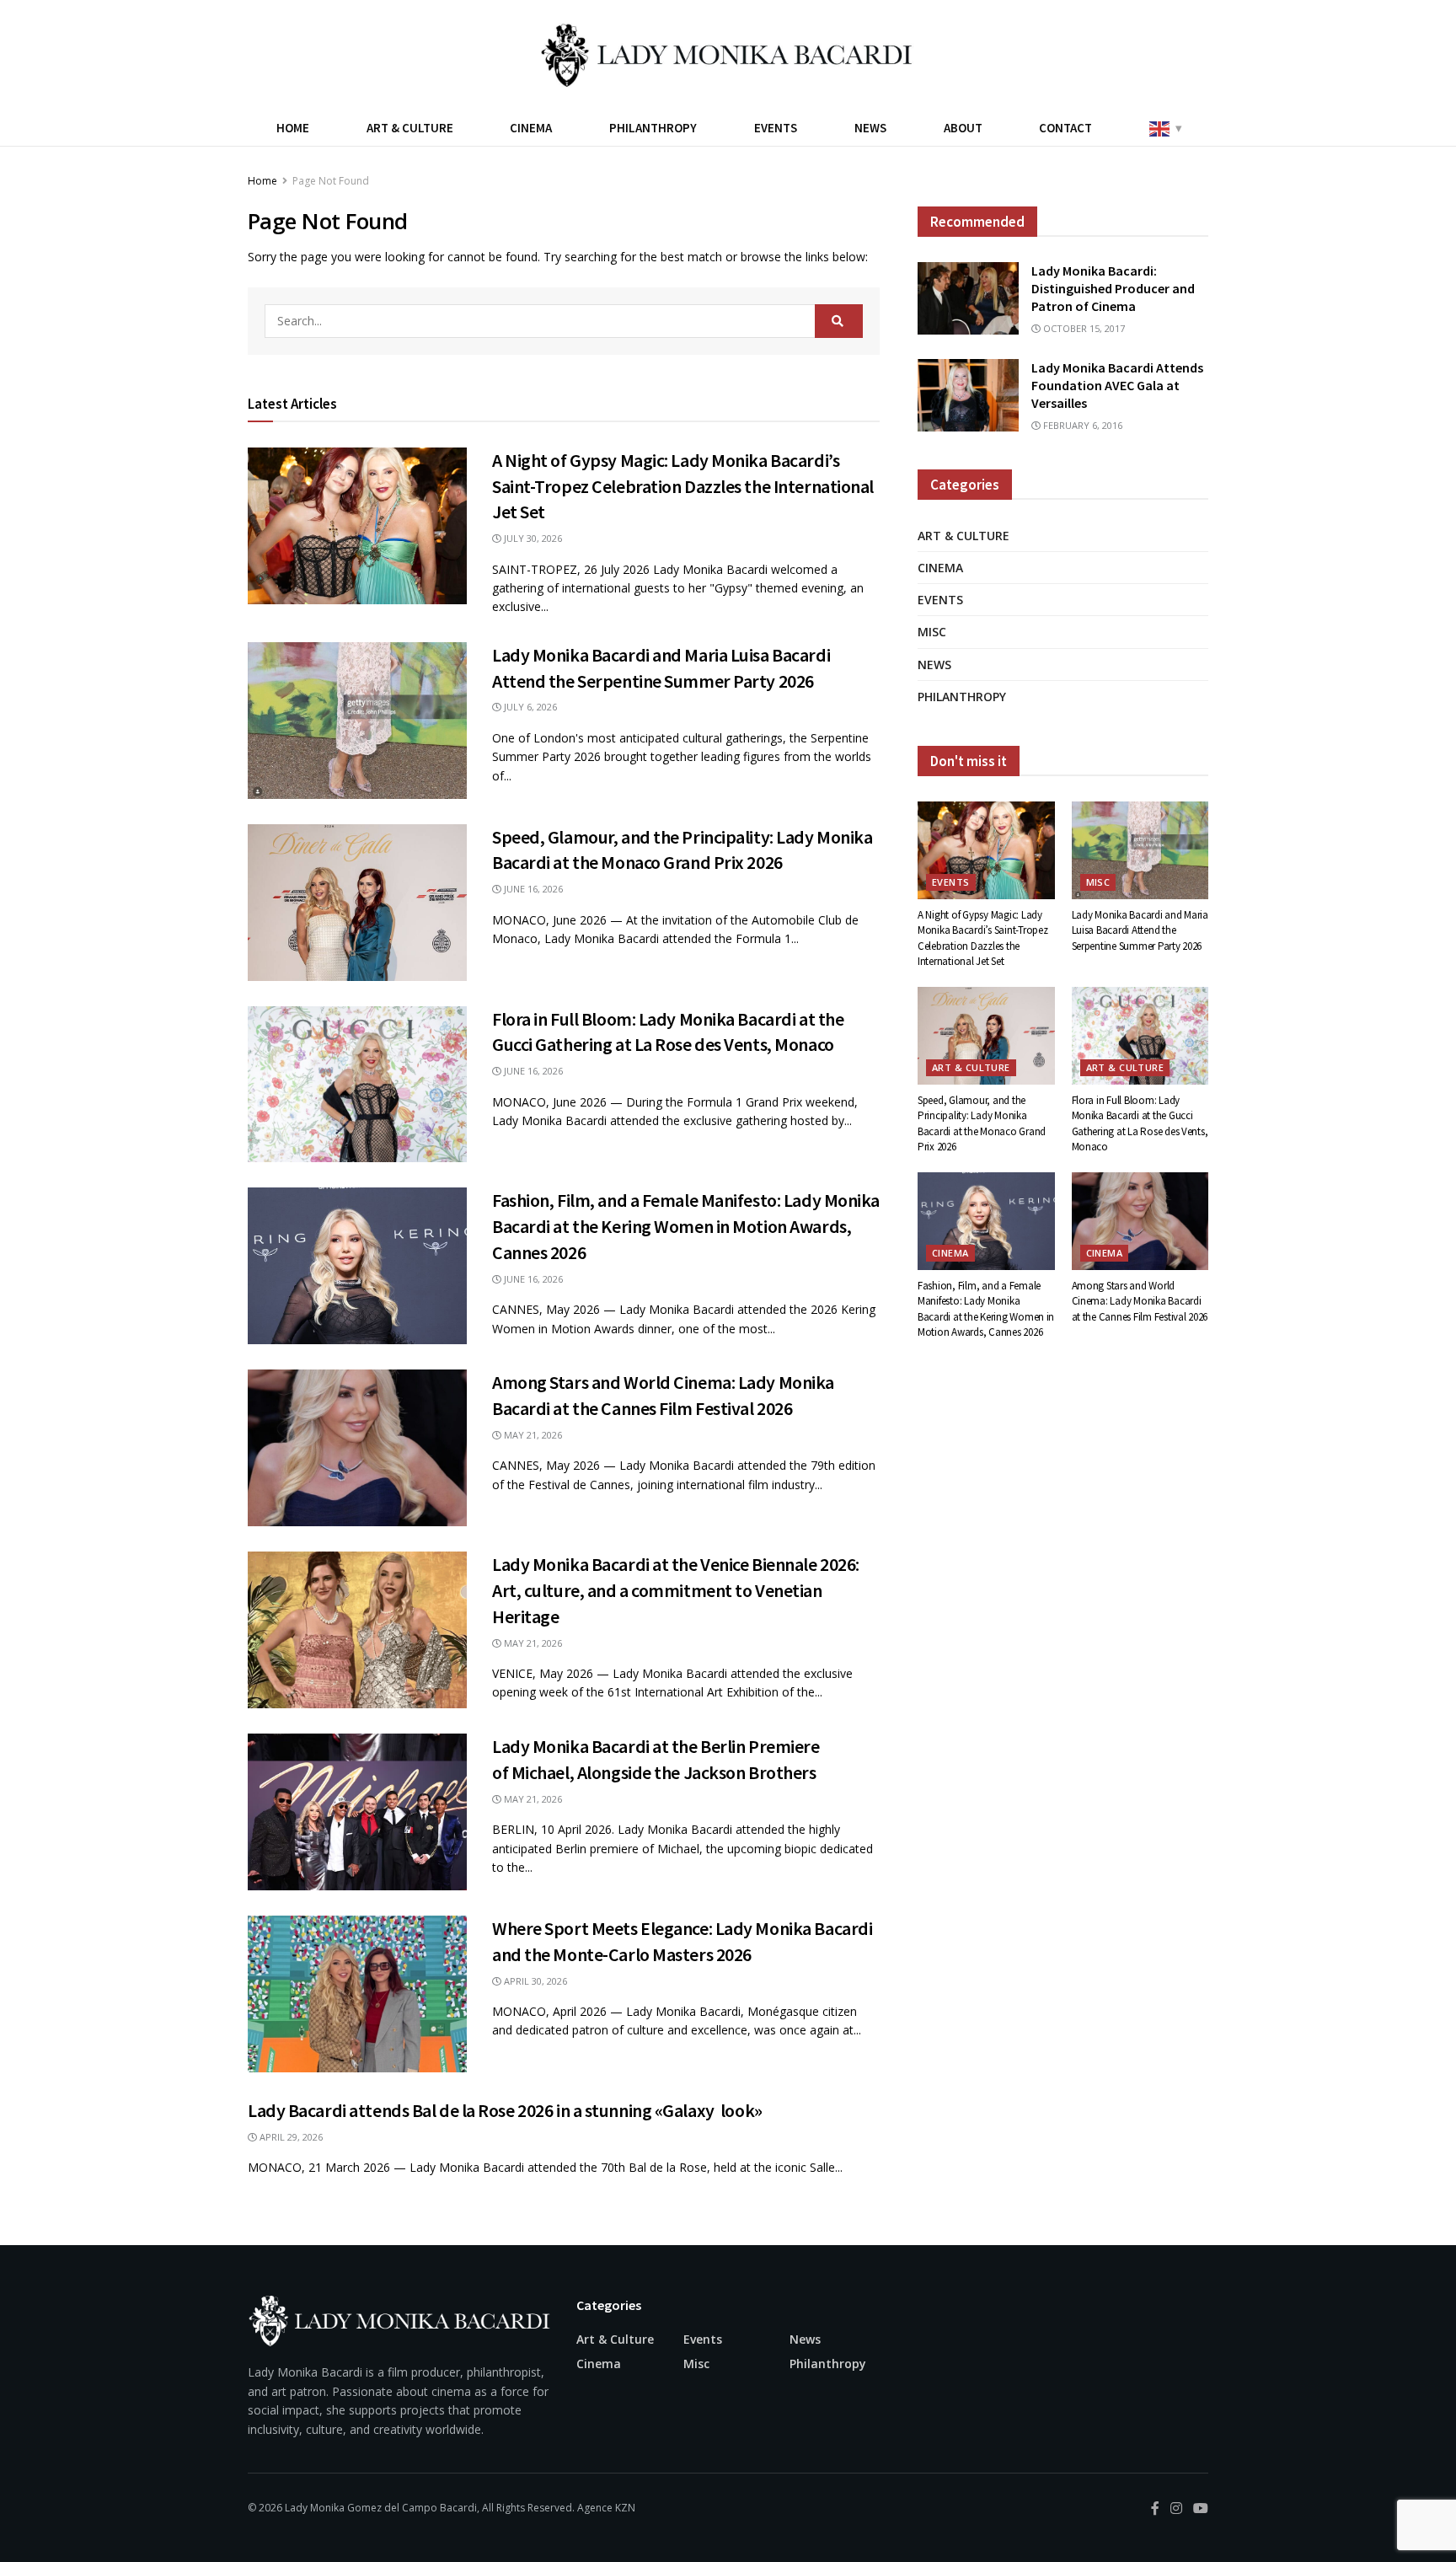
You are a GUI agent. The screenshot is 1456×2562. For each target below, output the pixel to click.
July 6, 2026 (529, 707)
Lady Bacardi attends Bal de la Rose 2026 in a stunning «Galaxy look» (505, 2110)
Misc (932, 632)
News (870, 128)
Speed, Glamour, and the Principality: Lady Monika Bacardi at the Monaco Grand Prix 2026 (982, 1123)
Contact (1065, 128)
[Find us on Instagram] (1176, 2508)
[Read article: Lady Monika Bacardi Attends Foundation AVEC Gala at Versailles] (968, 395)
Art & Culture (410, 128)
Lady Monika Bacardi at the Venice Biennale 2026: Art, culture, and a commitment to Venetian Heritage (676, 1590)
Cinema (531, 128)
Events (776, 128)
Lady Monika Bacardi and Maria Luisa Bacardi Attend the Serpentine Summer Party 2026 (1140, 930)
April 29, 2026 (290, 2137)
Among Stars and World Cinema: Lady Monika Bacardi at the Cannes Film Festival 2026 (1140, 1301)
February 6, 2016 (1081, 425)
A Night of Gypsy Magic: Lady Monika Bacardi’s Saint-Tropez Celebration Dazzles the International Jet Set (683, 486)
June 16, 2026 (532, 889)
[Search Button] (839, 321)
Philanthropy (653, 128)
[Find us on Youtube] (1201, 2508)
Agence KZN (606, 2508)
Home (293, 128)
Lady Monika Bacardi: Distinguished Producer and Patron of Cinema (1113, 288)
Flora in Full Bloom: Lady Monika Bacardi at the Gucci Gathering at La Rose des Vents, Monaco (1140, 1123)
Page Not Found (331, 181)
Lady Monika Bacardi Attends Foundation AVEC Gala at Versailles (1117, 385)
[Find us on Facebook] (1155, 2508)
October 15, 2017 (1083, 328)
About (963, 128)
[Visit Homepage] (728, 55)
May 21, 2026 (532, 1435)
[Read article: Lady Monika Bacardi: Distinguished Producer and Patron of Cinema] (968, 298)
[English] (1164, 128)
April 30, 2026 (534, 1981)
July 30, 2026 (532, 538)
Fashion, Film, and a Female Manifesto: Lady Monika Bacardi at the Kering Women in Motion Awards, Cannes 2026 (686, 1226)
